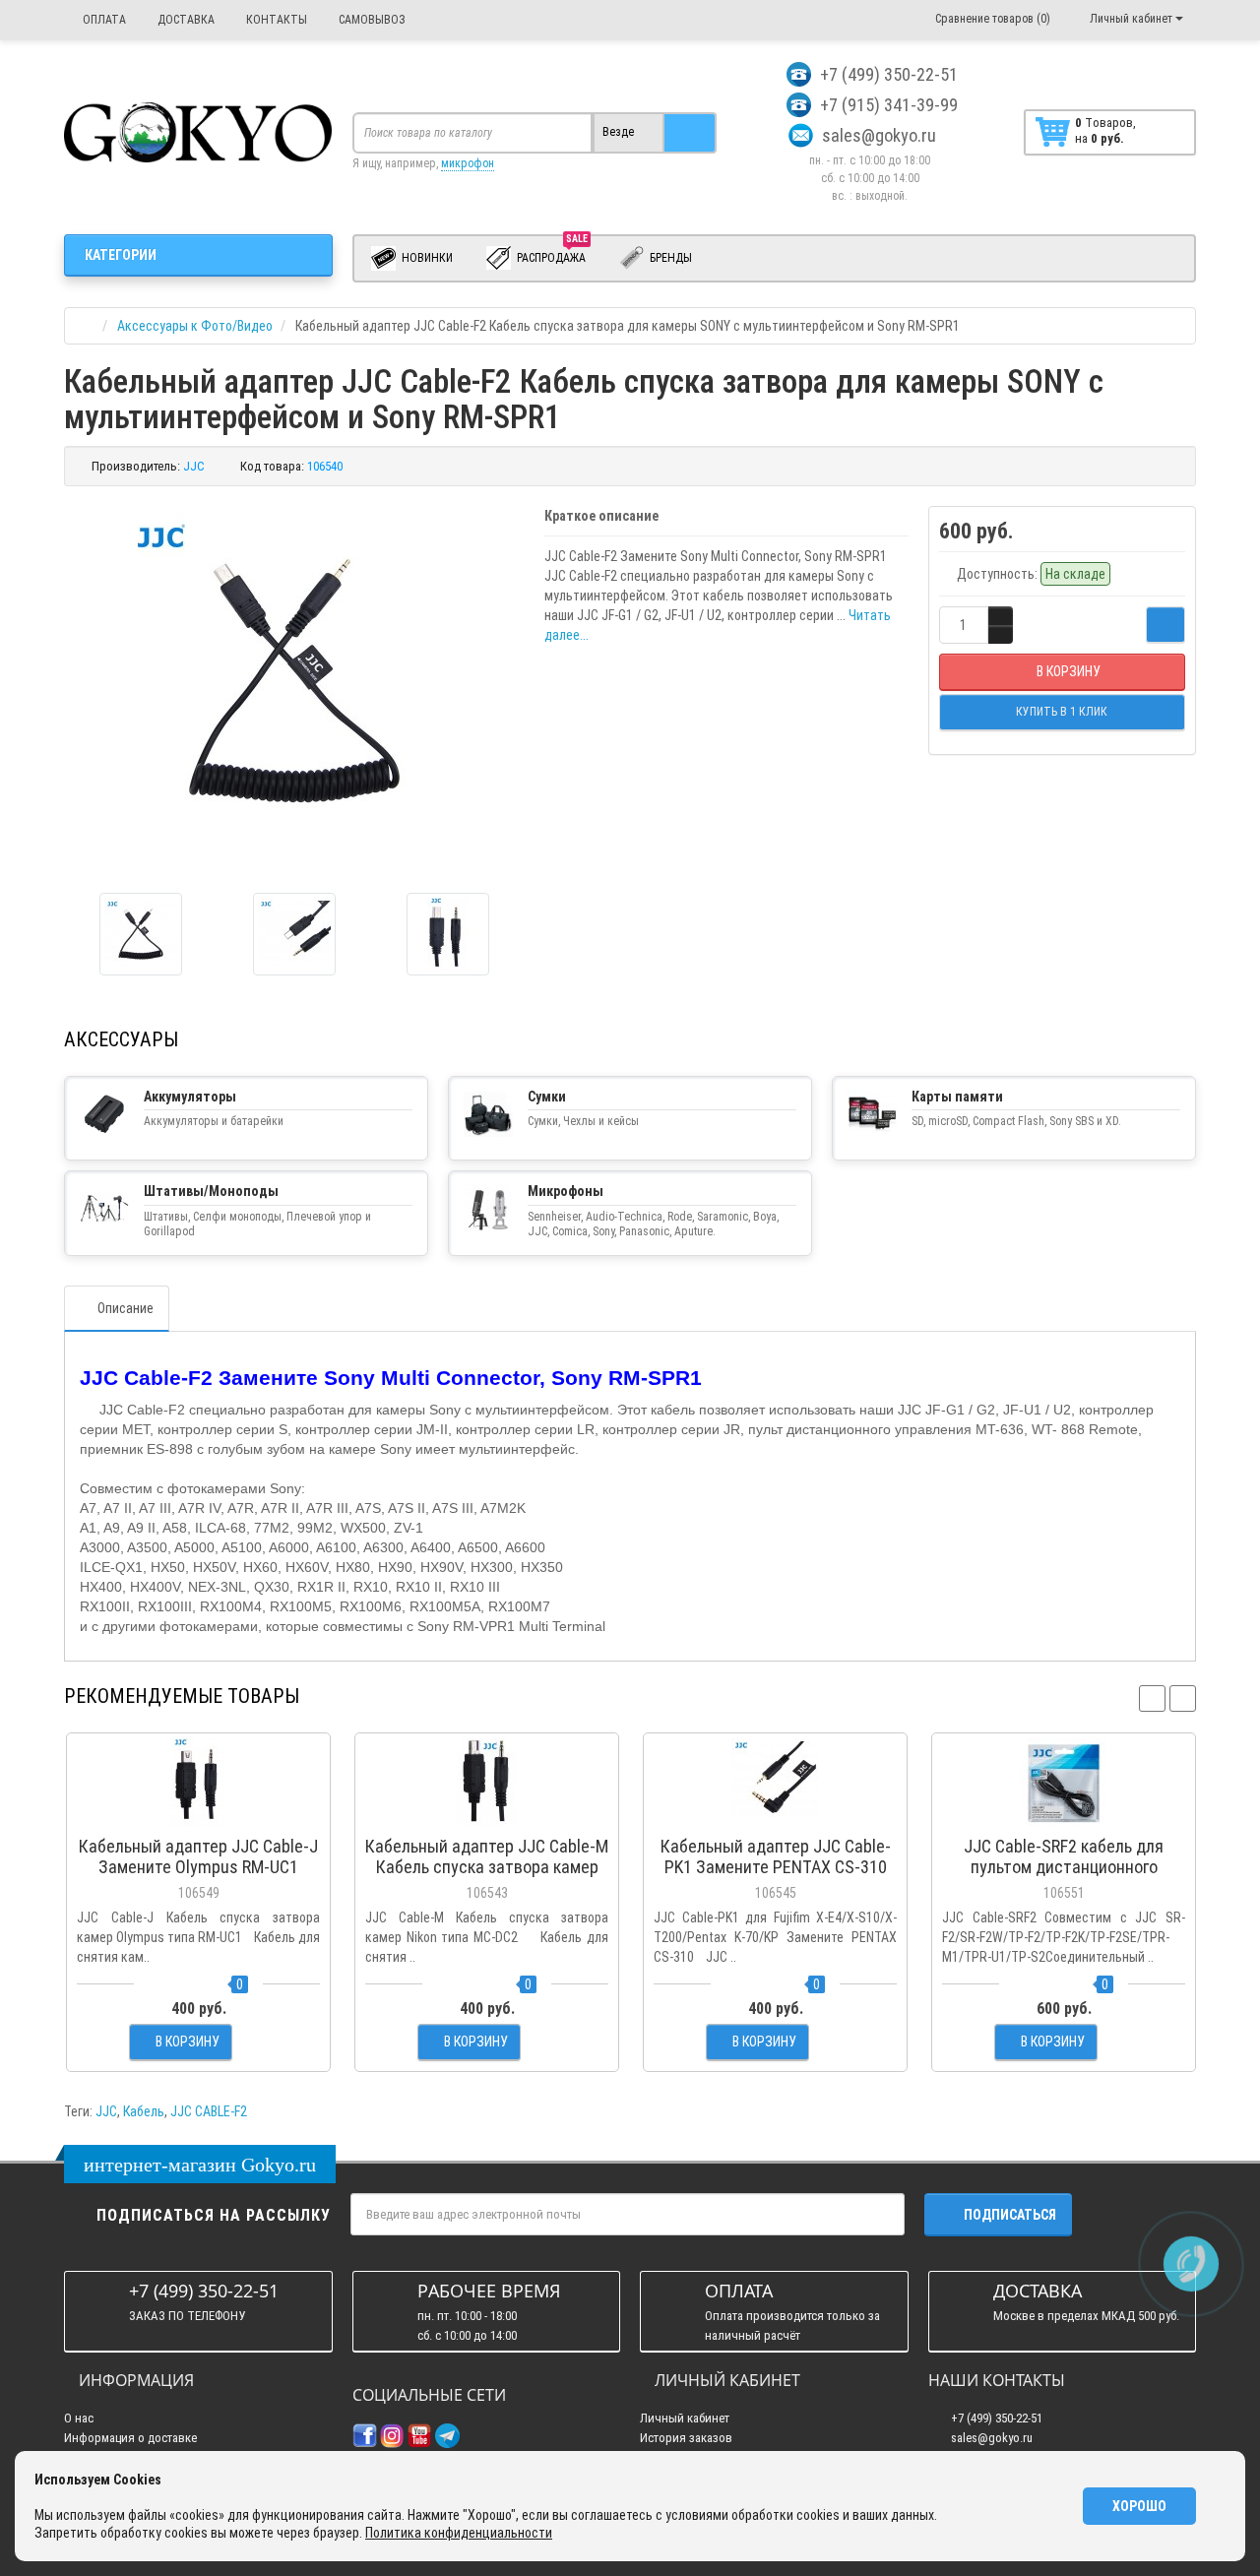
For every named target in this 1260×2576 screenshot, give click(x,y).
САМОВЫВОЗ (371, 20)
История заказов (686, 2438)
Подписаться (1010, 2215)
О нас (79, 2418)
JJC (106, 2111)
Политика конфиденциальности (459, 2533)
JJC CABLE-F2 (209, 2111)
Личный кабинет (685, 2418)
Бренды (669, 258)
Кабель (144, 2111)
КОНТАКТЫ (275, 20)
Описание (126, 1308)
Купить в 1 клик (198, 1816)
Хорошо (1139, 2506)
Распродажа (552, 254)
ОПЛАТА (103, 20)
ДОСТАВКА (185, 20)
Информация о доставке (130, 2438)
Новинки (426, 258)
